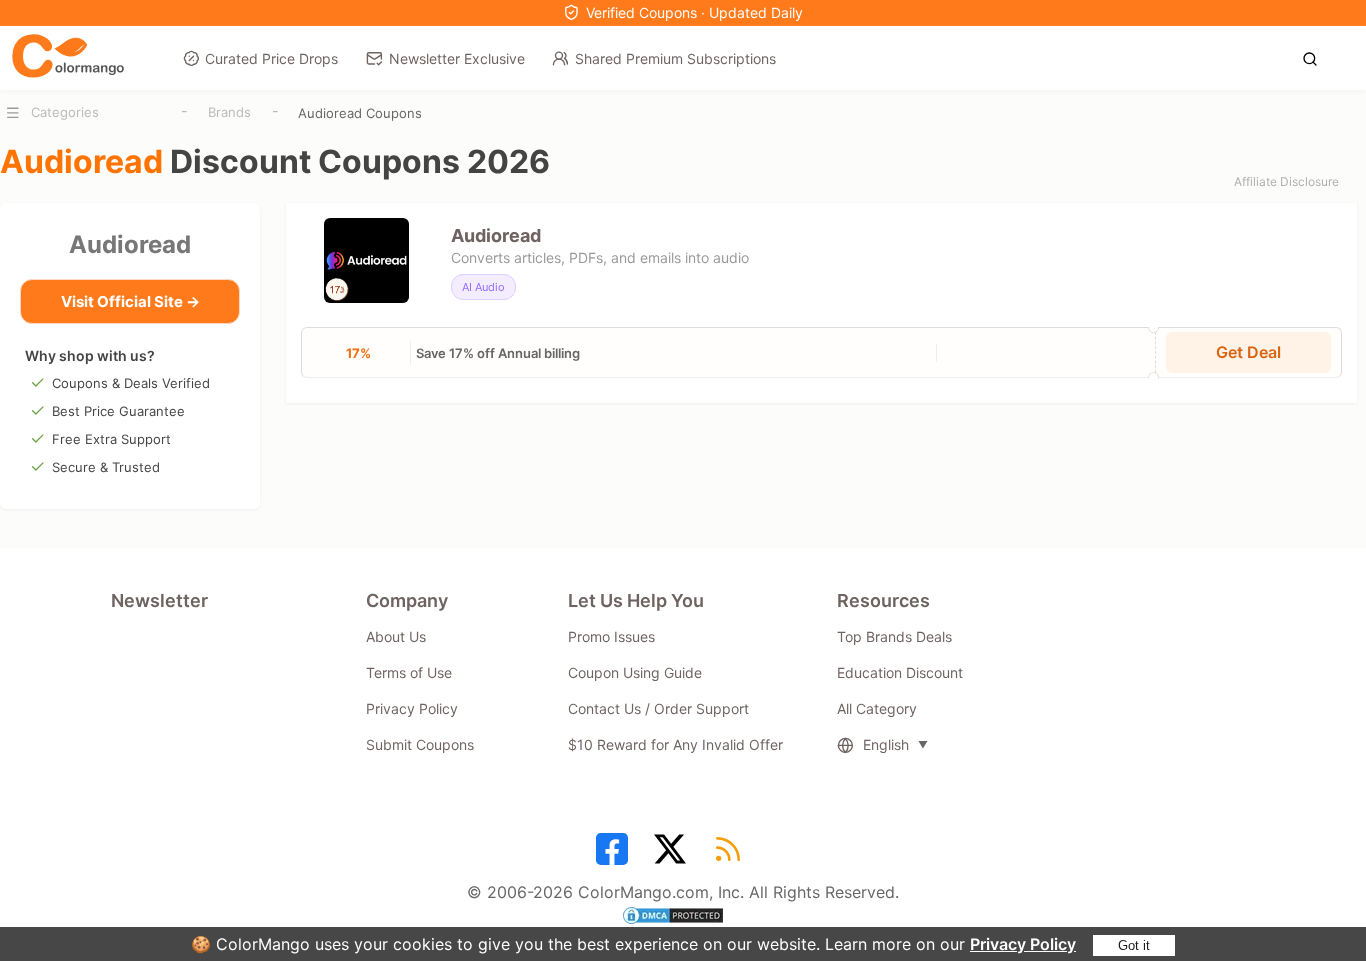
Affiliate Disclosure (1286, 181)
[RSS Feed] (731, 856)
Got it (1134, 945)
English (886, 744)
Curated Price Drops (271, 58)
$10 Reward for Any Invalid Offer (675, 744)
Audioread (130, 244)
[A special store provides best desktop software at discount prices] (68, 57)
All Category (877, 708)
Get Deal (1248, 352)
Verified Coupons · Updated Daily (694, 12)
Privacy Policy (1023, 944)
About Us (396, 636)
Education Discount (900, 672)
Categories (65, 112)
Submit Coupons (420, 744)
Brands (229, 112)
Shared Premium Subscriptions (675, 58)
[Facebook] (615, 856)
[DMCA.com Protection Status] (683, 918)
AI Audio (483, 287)
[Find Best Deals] (1315, 57)
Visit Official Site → (130, 301)
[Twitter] (673, 856)
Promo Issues (611, 636)
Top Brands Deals (894, 636)
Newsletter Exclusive (457, 58)
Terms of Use (409, 672)
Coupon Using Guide (635, 672)
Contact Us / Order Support (658, 708)
